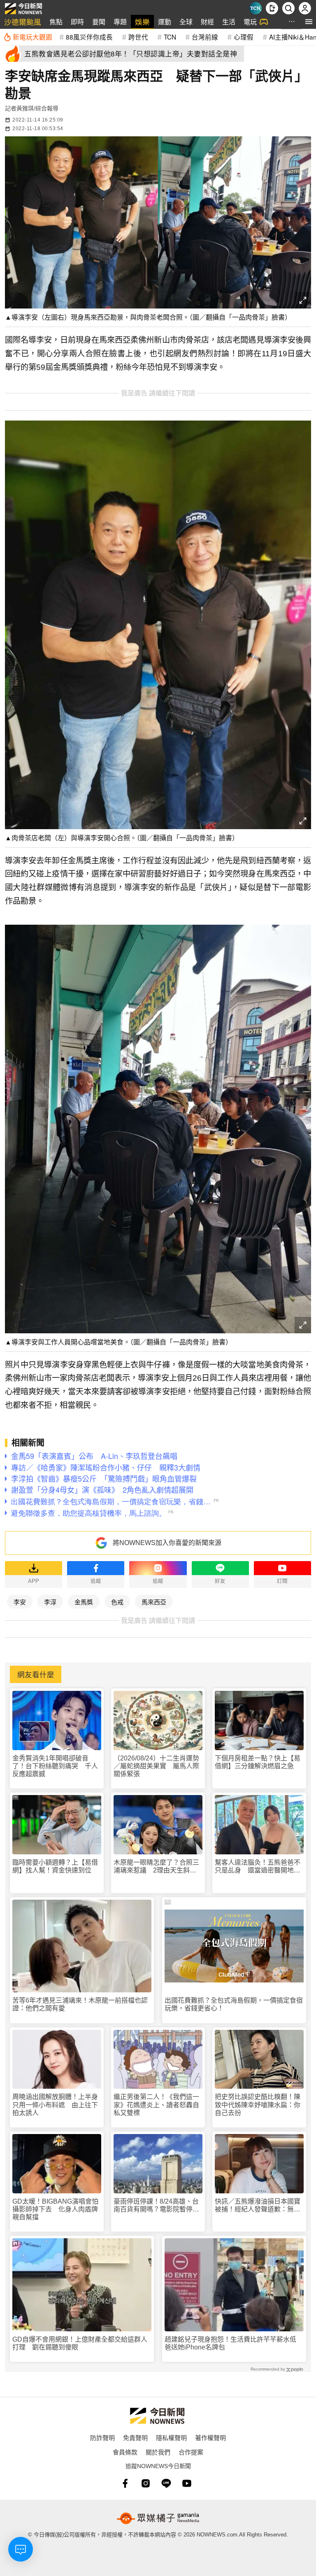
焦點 (56, 22)
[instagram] (146, 2483)
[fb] (125, 2483)
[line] (166, 2483)
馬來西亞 (154, 1602)
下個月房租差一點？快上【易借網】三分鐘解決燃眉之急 (258, 1762)
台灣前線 (205, 37)
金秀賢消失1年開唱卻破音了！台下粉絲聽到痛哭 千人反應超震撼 (55, 1766)
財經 (207, 22)
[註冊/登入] (305, 8)
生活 (229, 22)
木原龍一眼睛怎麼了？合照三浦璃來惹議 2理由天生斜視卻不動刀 (156, 1867)
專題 (120, 22)
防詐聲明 (102, 2437)
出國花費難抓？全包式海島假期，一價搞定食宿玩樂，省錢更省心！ (234, 2004)
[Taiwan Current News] (256, 8)
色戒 (117, 1602)
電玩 (250, 22)
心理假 (244, 37)
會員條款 (125, 2452)
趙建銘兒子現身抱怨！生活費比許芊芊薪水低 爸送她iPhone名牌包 (234, 2343)
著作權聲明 (210, 2437)
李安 (20, 1602)
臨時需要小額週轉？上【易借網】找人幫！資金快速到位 (55, 1866)
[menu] (309, 22)
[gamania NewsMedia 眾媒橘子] (158, 2518)
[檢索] (288, 8)
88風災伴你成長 (89, 37)
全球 (186, 22)
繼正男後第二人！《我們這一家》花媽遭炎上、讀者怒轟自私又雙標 (156, 2105)
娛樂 (142, 22)
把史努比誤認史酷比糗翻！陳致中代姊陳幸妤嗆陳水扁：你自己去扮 (258, 2105)
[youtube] (187, 2483)
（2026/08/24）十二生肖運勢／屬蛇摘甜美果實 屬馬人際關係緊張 (156, 1766)
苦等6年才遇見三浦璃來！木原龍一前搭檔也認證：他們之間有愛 (80, 2004)
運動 (165, 22)
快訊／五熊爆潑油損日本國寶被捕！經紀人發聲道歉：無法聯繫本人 (258, 2205)
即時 (77, 22)
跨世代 (138, 37)
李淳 (50, 1602)
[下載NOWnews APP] (272, 8)
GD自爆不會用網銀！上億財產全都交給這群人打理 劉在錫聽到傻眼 (80, 2343)
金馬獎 (84, 1602)
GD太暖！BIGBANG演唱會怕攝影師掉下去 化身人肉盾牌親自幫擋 (55, 2209)
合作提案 (191, 2452)
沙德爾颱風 (23, 22)
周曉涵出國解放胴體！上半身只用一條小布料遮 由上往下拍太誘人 (55, 2105)
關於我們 (158, 2452)
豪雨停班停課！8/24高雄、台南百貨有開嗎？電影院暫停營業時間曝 (156, 2205)
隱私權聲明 (171, 2437)
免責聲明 (135, 2437)
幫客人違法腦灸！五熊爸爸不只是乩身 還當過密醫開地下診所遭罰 (258, 1867)
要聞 (99, 22)
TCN (170, 37)
